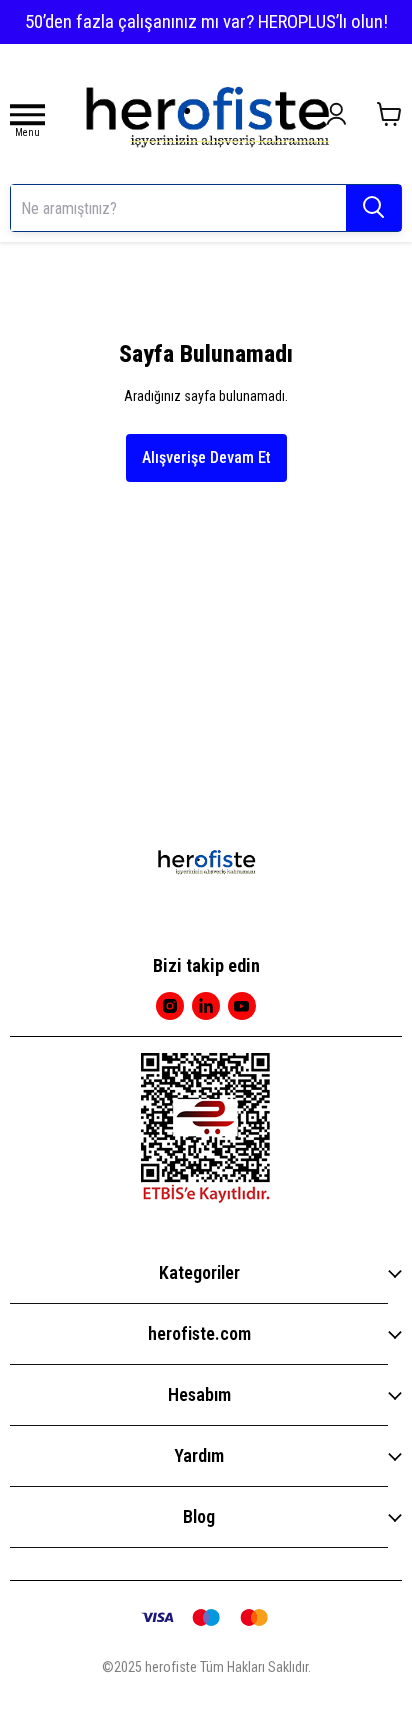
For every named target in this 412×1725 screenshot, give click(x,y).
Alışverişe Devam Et (206, 457)
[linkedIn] (206, 1006)
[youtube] (242, 1006)
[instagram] (170, 1006)
